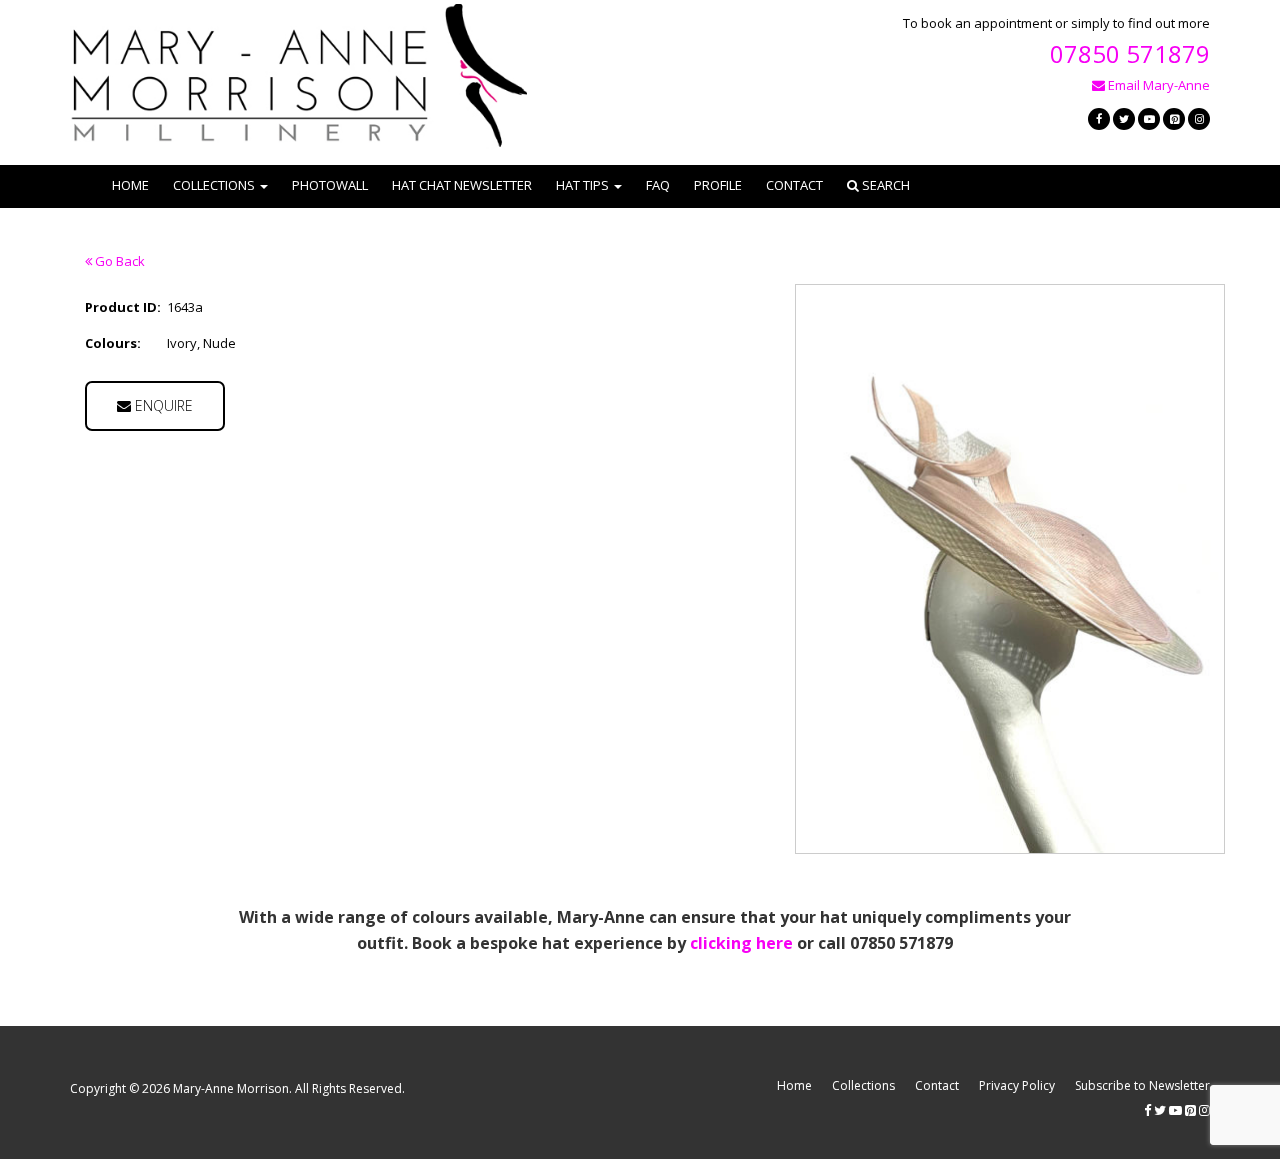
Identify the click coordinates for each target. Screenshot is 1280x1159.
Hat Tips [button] (582, 185)
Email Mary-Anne (1157, 85)
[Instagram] (1199, 119)
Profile (718, 185)
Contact (794, 185)
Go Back (118, 261)
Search (884, 185)
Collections (863, 1085)
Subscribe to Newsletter (1142, 1085)
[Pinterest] (1174, 119)
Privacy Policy (1017, 1085)
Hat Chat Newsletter (462, 185)
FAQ (658, 185)
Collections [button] (214, 185)
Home (130, 185)
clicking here (741, 943)
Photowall (330, 185)
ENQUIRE (162, 405)
